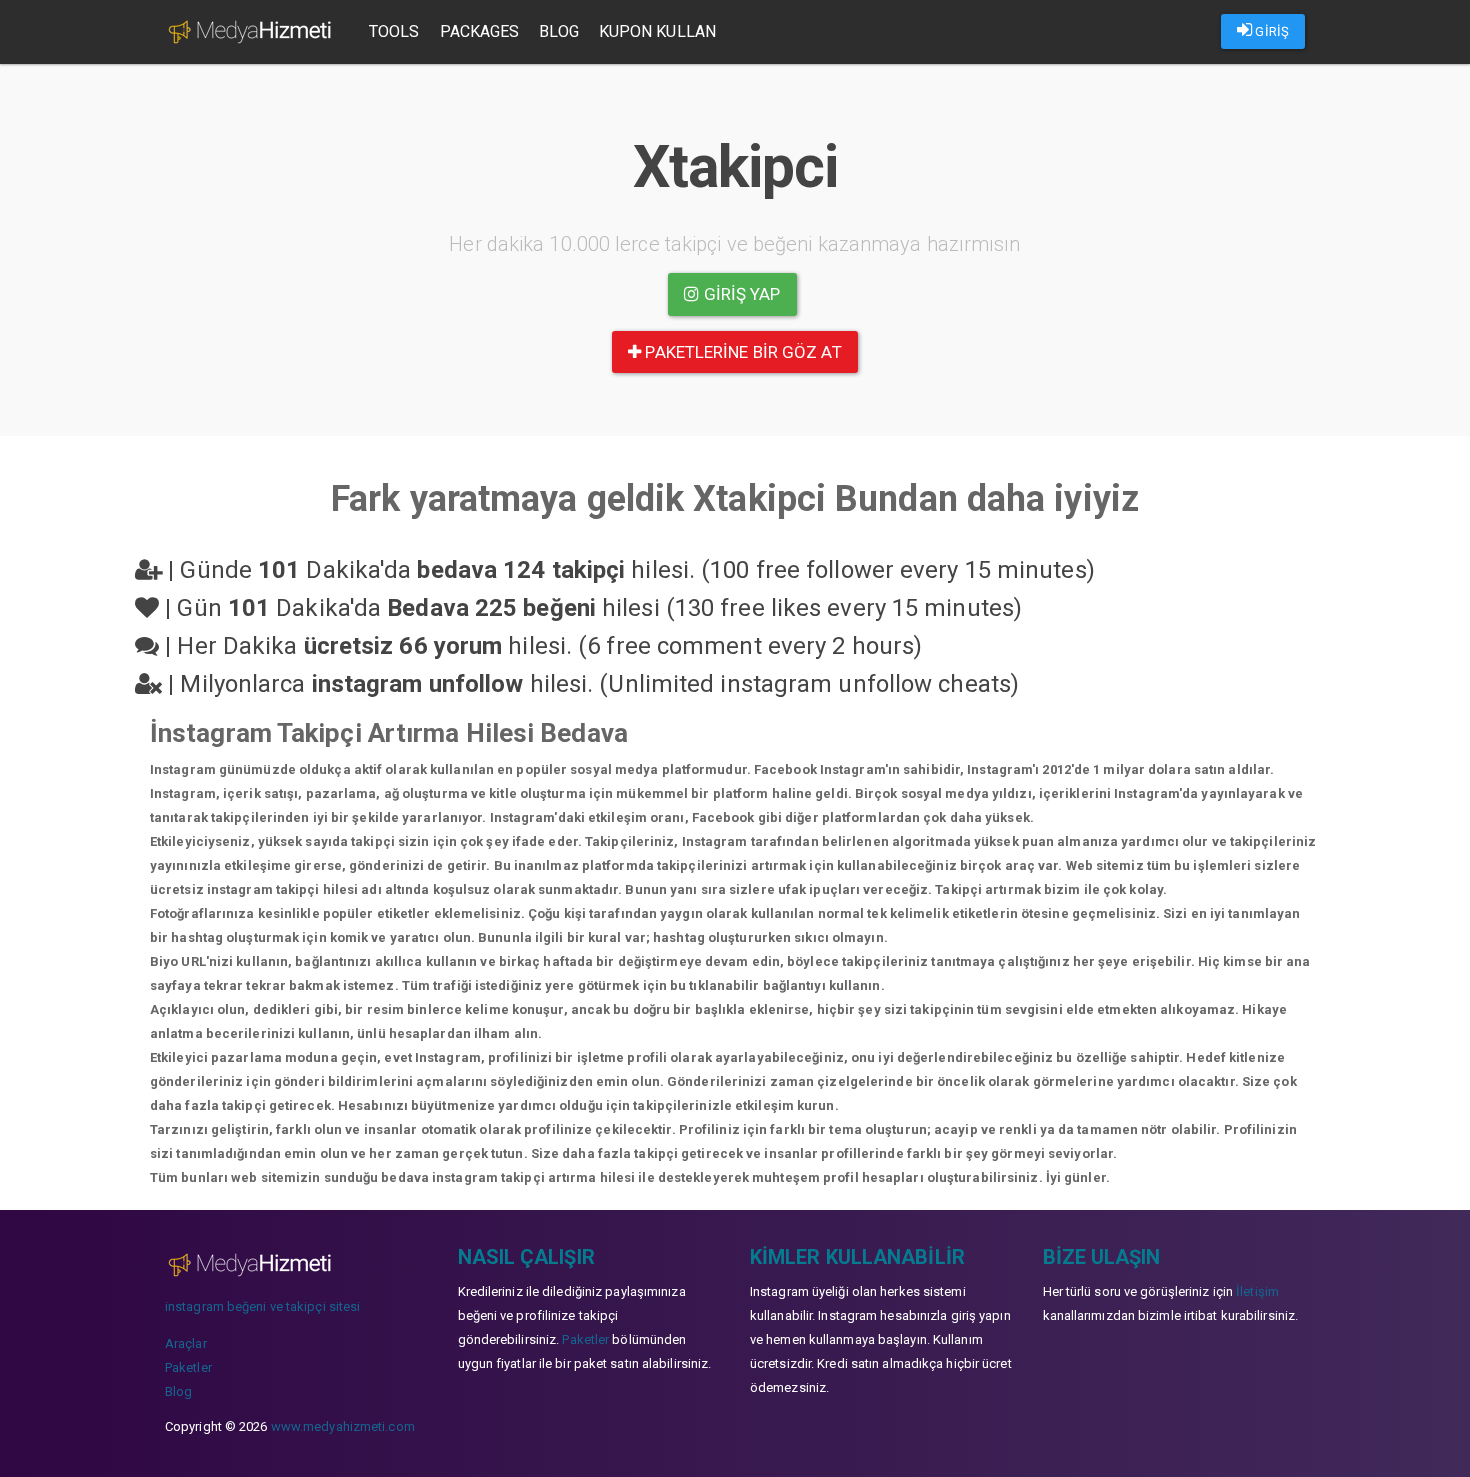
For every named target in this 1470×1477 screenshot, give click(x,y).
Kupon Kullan (657, 31)
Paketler (188, 1367)
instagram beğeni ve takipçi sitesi (262, 1306)
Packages (480, 31)
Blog (558, 31)
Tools (394, 31)
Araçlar (186, 1343)
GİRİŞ (1270, 31)
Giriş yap (740, 294)
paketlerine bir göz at (741, 352)
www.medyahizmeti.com (343, 1426)
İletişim (1257, 1291)
